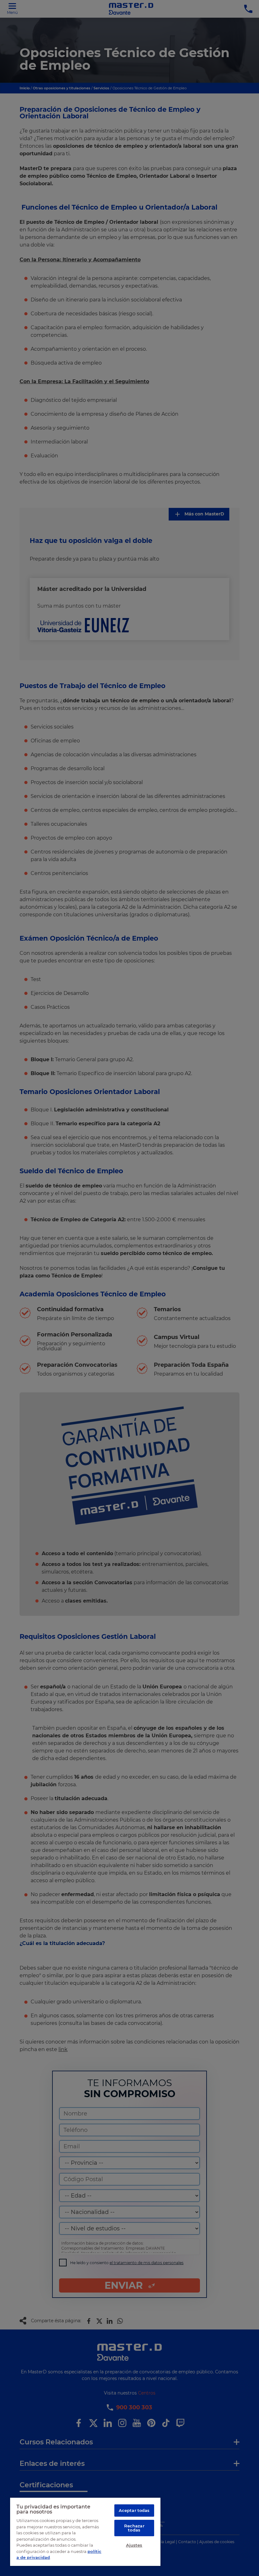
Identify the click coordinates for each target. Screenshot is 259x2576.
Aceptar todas (134, 2510)
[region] (85, 2531)
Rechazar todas (134, 2528)
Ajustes (134, 2545)
